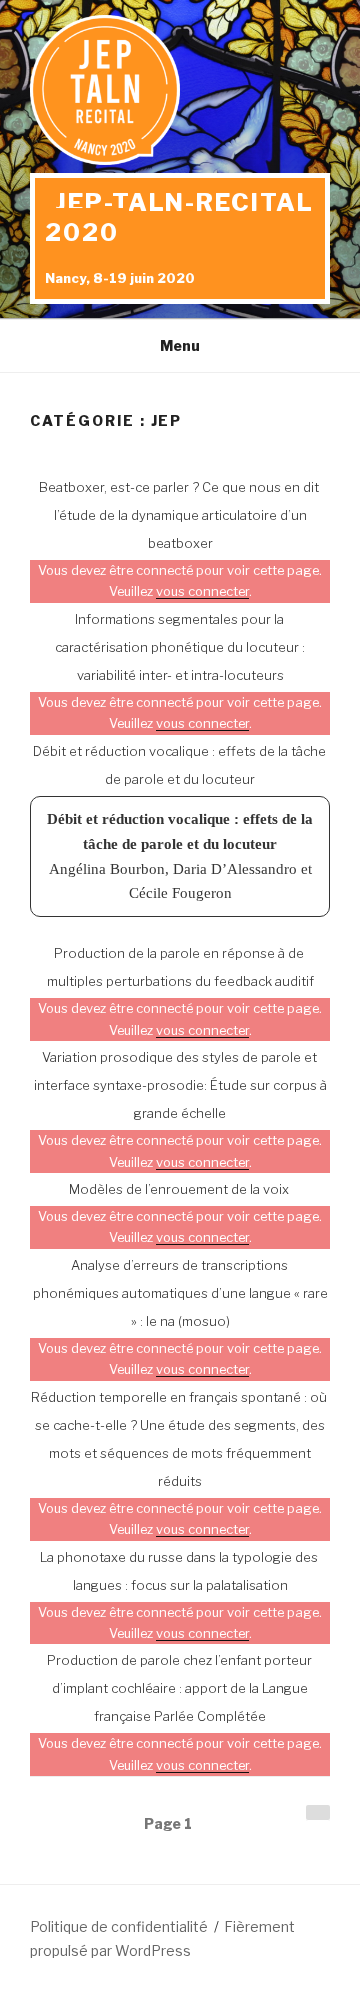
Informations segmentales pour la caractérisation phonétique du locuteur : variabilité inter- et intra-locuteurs (180, 647)
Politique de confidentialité (119, 1926)
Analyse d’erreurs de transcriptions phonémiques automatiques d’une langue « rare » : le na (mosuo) (180, 1293)
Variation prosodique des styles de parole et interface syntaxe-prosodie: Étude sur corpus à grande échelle (180, 1085)
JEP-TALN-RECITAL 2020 (179, 217)
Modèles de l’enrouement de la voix (179, 1189)
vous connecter (202, 591)
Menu (180, 345)
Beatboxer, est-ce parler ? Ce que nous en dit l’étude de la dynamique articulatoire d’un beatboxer (179, 515)
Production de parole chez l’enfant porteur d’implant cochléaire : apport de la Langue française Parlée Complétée (179, 1688)
